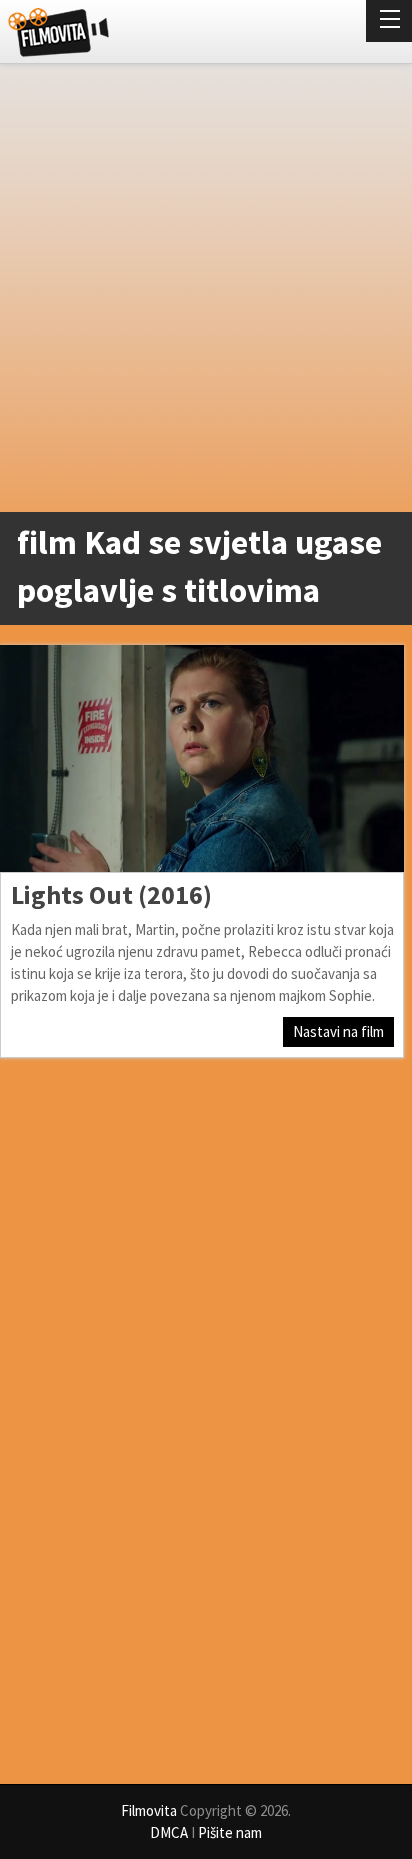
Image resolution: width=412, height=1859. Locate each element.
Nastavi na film (338, 1031)
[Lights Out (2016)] (202, 758)
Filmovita (149, 1810)
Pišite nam (230, 1832)
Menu (389, 21)
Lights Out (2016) (111, 894)
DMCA (169, 1832)
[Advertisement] (206, 292)
